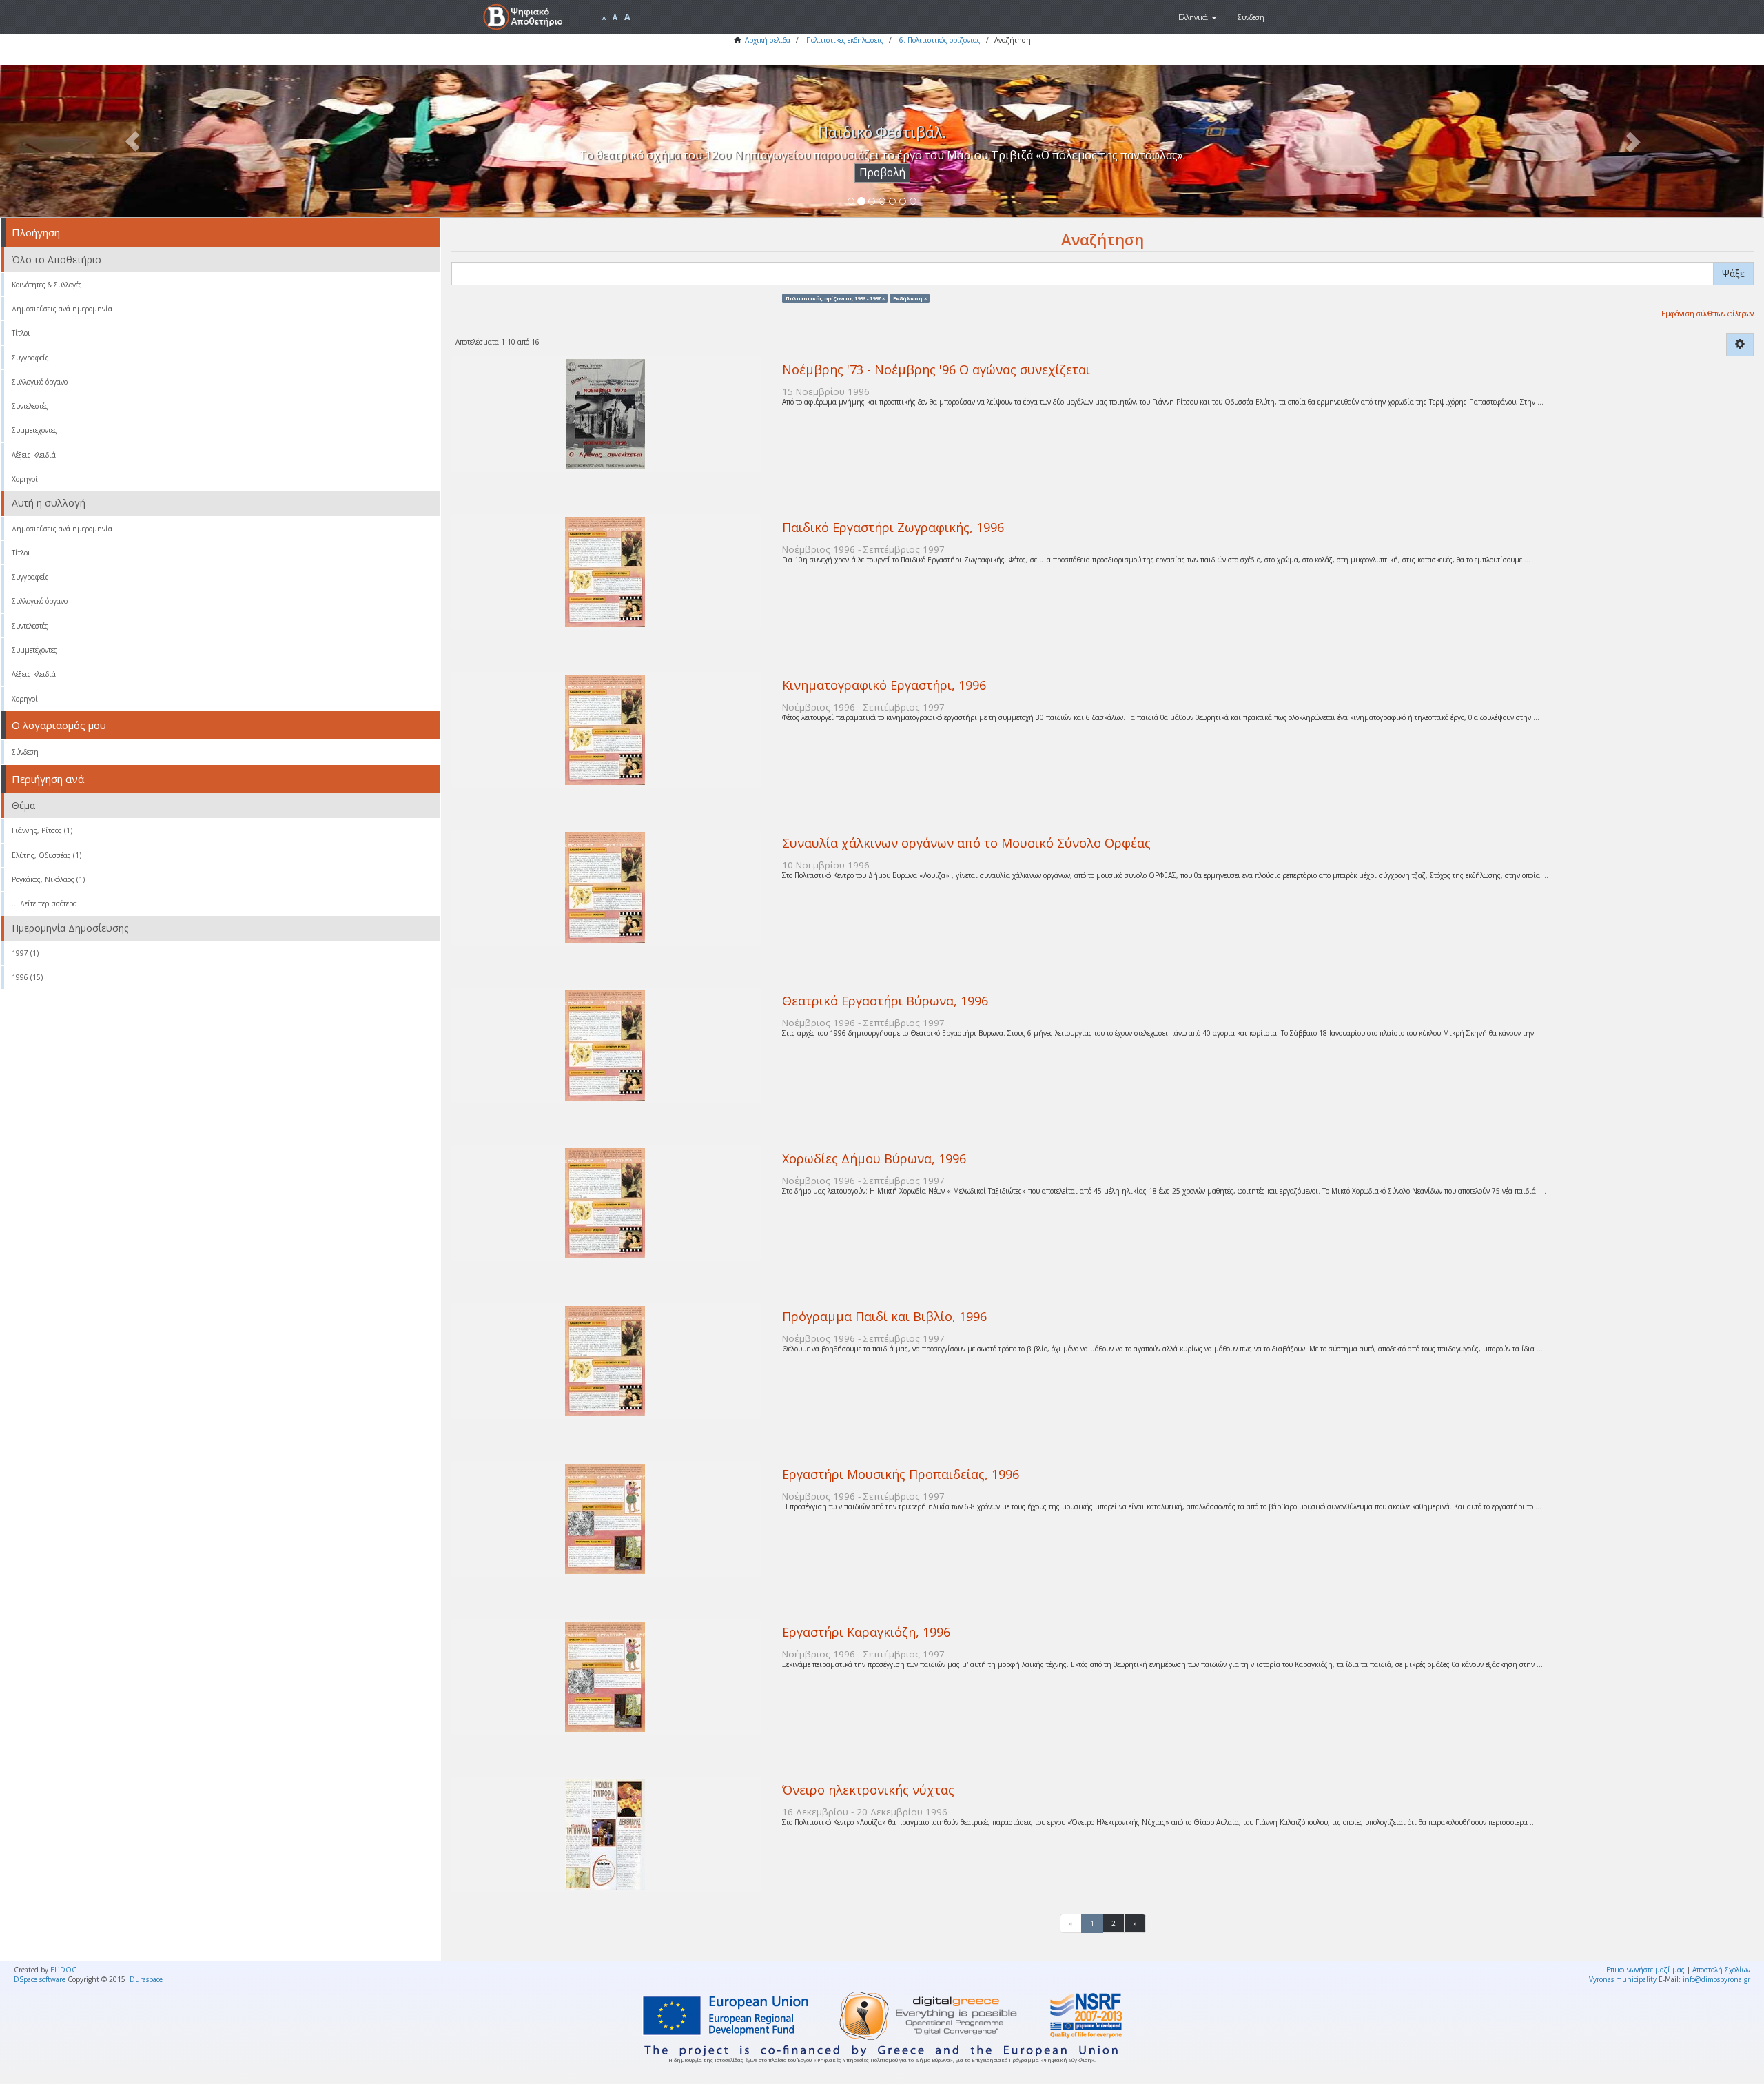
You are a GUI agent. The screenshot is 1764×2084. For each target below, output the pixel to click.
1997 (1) (25, 953)
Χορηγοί (25, 479)
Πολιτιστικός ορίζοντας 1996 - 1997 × (835, 298)
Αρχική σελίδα (768, 40)
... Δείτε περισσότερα (44, 903)
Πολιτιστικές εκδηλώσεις (845, 40)
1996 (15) (27, 977)
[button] (1198, 17)
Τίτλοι (21, 333)
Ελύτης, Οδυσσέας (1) (47, 855)
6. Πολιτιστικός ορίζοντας (940, 40)
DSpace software (40, 1979)
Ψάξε (1733, 273)
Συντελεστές (30, 406)
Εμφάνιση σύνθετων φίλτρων (1707, 314)
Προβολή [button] (882, 173)
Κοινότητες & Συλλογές (47, 285)
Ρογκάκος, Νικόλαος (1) (48, 879)
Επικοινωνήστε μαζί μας (1645, 1970)
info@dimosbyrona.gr (1716, 1979)
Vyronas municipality (1623, 1979)
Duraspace (146, 1979)
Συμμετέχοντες (34, 430)
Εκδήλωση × (910, 298)
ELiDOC (63, 1970)
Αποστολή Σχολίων (1721, 1970)
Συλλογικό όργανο (40, 382)
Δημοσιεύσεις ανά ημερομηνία (62, 309)
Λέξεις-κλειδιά (34, 455)
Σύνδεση (25, 752)
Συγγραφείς (30, 358)
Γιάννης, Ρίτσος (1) (42, 830)
